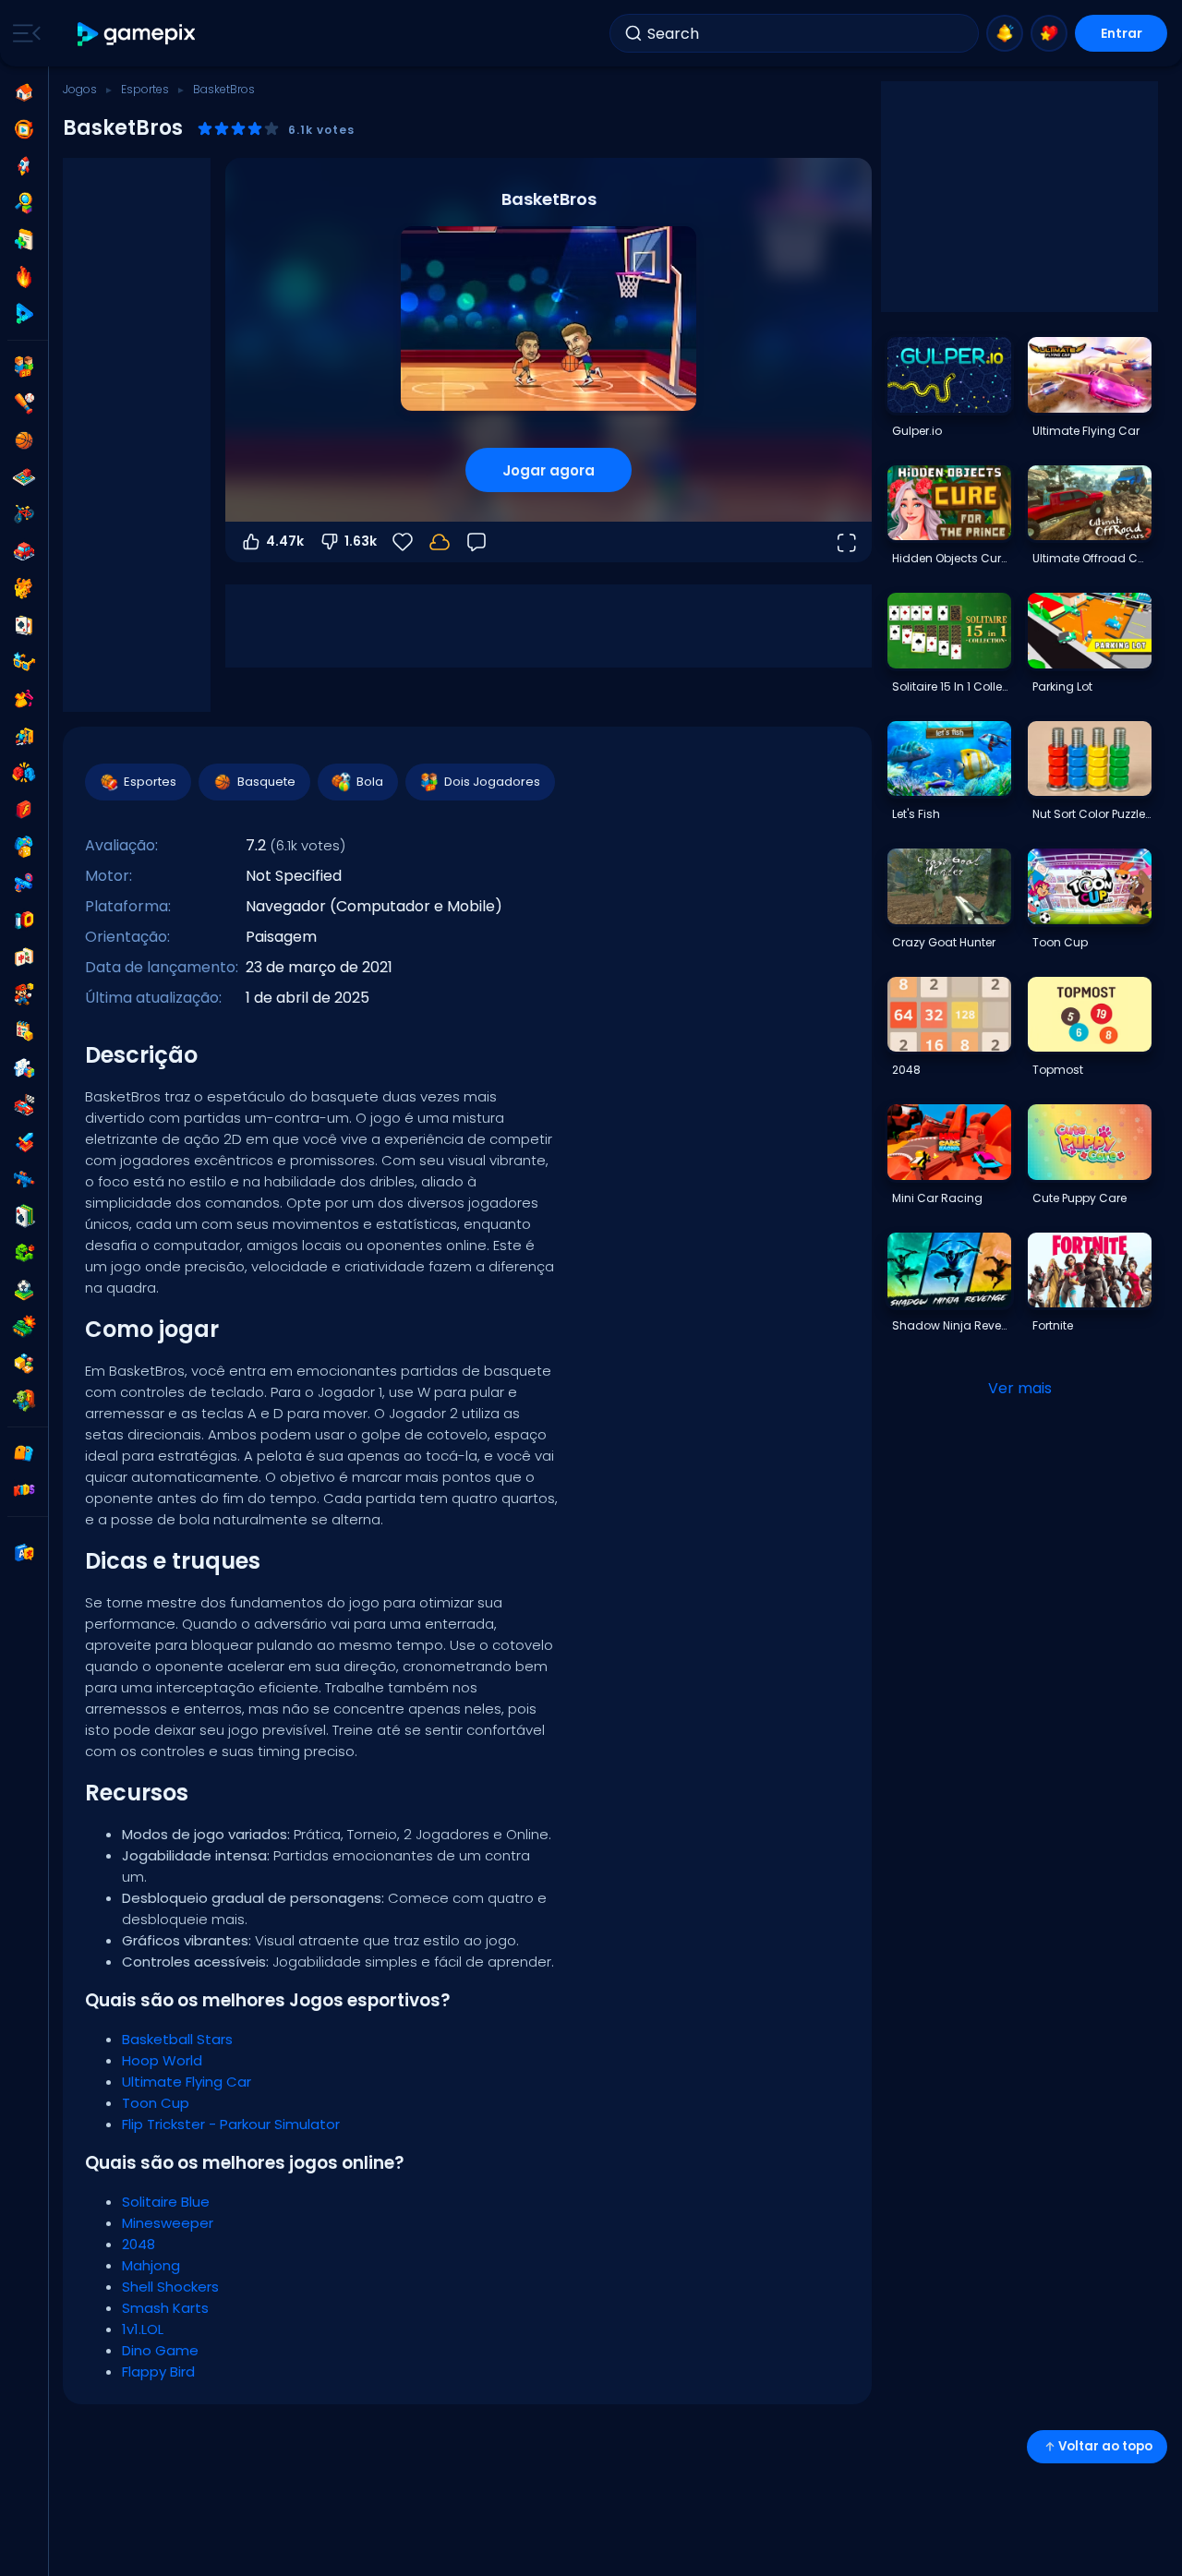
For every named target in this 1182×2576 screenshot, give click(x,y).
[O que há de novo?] (1005, 33)
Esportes (145, 89)
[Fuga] (24, 736)
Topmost (1058, 1070)
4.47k (285, 541)
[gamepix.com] (137, 34)
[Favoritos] (1049, 33)
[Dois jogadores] (24, 367)
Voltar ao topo (1105, 2446)
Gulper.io (917, 431)
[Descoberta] (24, 203)
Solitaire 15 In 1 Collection (951, 686)
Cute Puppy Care (1079, 1198)
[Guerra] (24, 1327)
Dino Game (160, 2350)
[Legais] (24, 662)
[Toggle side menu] (23, 33)
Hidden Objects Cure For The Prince (951, 558)
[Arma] (24, 884)
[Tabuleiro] (24, 477)
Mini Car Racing (937, 1198)
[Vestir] (24, 699)
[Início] (24, 92)
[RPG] (24, 1142)
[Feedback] (476, 542)
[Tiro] (24, 1179)
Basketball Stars (177, 2039)
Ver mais (1020, 1388)
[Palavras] (24, 1364)
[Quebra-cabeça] (24, 1068)
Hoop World (162, 2060)
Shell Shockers (170, 2287)
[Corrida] (24, 1105)
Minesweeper (168, 2223)
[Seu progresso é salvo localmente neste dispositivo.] (440, 542)
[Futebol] (24, 1290)
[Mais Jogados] (24, 166)
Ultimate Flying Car (187, 2082)
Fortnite (1053, 1325)
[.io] (24, 921)
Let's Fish (916, 814)
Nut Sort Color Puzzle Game (1092, 814)
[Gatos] (24, 588)
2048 (139, 2244)
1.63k (361, 541)
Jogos (80, 89)
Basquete (266, 782)
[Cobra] (24, 1253)
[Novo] (24, 240)
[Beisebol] (24, 403)
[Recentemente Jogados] (24, 129)
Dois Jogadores (492, 782)
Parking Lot (1062, 686)
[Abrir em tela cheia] (846, 542)
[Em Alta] (24, 277)
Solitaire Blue (166, 2202)
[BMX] (24, 514)
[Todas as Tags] (24, 1453)
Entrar (1122, 33)
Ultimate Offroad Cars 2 (1092, 558)
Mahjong (151, 2265)
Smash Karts (165, 2308)
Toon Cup (156, 2103)
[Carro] (24, 551)
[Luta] (24, 773)
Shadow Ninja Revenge (951, 1325)
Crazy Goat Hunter (944, 942)
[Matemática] (24, 1031)
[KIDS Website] (24, 1490)
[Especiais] (24, 314)
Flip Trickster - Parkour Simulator (231, 2124)
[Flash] (24, 810)
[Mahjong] (24, 957)
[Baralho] (24, 625)
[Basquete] (24, 440)
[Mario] (24, 994)
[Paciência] (24, 1216)
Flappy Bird (158, 2371)
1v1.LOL (143, 2329)
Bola (370, 782)
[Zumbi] (24, 1401)
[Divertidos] (24, 847)
